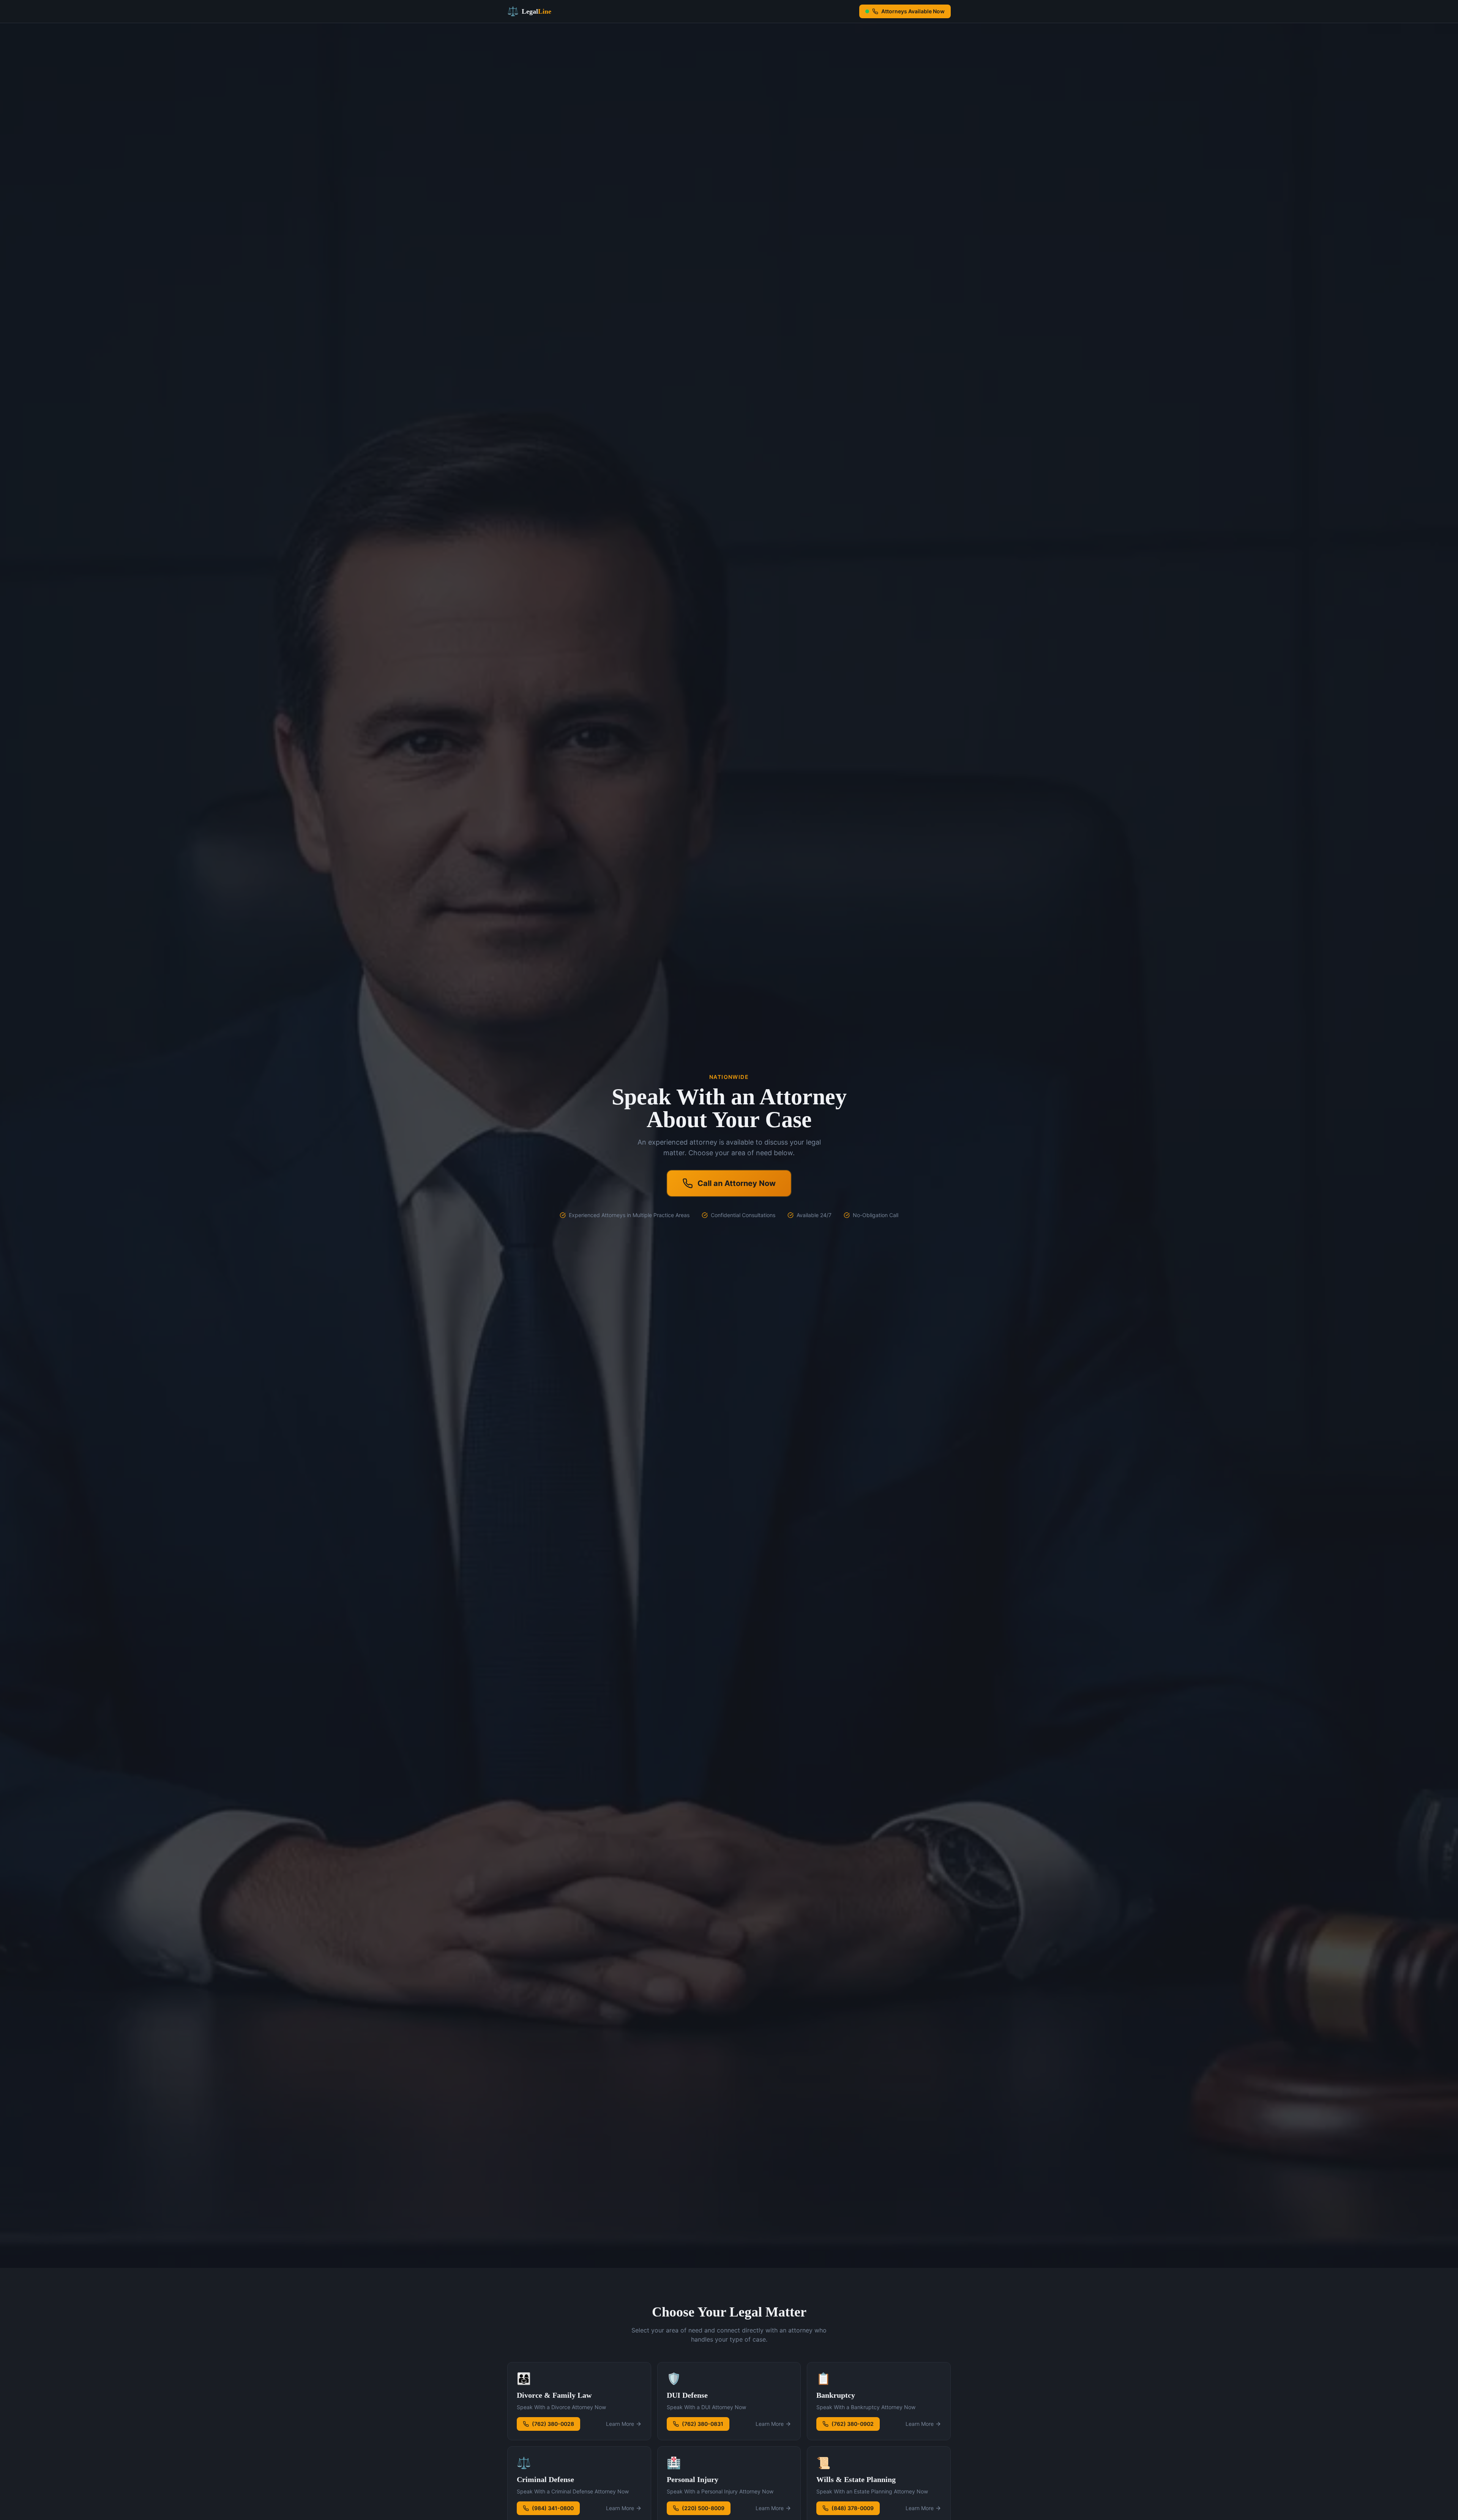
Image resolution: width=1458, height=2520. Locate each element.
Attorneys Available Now (913, 11)
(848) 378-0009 (853, 2508)
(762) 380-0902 (853, 2424)
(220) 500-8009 (703, 2508)
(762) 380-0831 (703, 2424)
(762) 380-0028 (553, 2424)
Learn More (620, 2424)
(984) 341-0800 (553, 2508)
